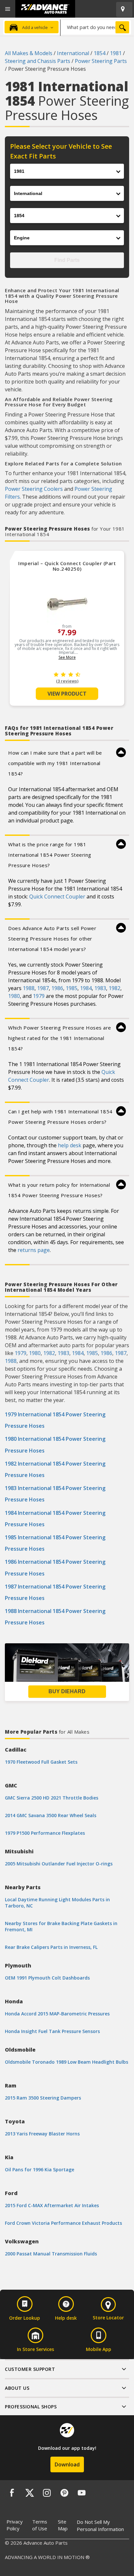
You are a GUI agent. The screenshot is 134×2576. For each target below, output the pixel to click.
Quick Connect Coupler (57, 896)
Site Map (63, 2525)
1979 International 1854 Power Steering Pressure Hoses (55, 1420)
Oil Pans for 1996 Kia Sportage (40, 2169)
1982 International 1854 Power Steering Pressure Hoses (55, 1469)
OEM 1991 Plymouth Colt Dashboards (47, 1978)
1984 (86, 988)
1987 (43, 988)
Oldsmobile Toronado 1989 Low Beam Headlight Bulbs (67, 2062)
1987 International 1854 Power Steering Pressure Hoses (55, 1592)
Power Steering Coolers (34, 489)
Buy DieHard (67, 1691)
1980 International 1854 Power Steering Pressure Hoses (55, 1445)
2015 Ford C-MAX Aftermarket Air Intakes (52, 2205)
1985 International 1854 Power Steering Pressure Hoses (55, 1543)
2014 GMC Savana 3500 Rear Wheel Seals (51, 1815)
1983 (100, 988)
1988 (29, 988)
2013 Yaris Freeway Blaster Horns (42, 2134)
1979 (39, 996)
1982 (114, 988)
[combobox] (96, 27)
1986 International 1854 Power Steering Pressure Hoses (55, 1567)
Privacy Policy (15, 2525)
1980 (14, 996)
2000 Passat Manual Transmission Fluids (51, 2254)
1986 (57, 988)
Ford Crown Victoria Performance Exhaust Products (63, 2223)
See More (67, 657)
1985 (72, 988)
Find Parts (67, 260)
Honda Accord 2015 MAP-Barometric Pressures (57, 2014)
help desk (70, 1145)
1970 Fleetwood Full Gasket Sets (41, 1762)
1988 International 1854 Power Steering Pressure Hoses (55, 1617)
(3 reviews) (67, 681)
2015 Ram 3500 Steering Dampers (43, 2098)
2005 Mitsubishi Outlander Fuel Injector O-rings (59, 1864)
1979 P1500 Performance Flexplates (45, 1833)
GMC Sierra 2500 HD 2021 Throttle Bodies (52, 1798)
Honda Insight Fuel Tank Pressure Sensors (52, 2031)
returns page (34, 1250)
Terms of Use (40, 2525)
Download (67, 2464)
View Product (67, 694)
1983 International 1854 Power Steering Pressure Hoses (55, 1494)
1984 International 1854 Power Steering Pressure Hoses (55, 1519)
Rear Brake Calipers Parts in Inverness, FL (51, 1947)
